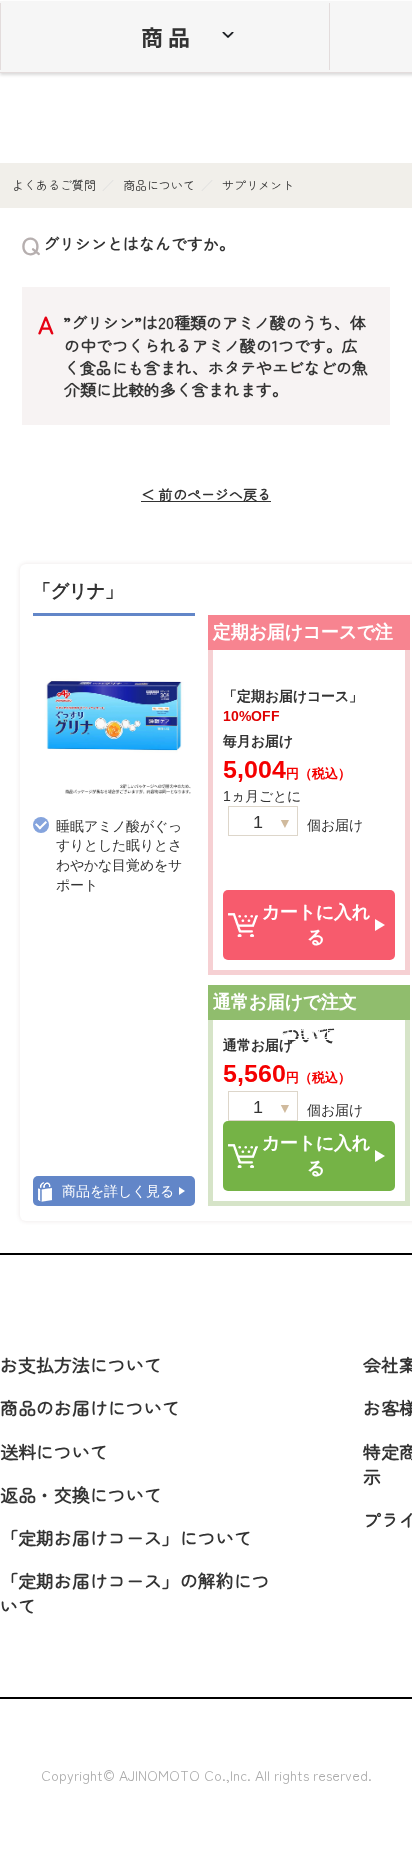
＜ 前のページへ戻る (206, 494)
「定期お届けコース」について (126, 1537)
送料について (54, 1451)
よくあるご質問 (54, 184)
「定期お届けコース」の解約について (135, 1592)
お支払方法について (81, 1364)
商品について (159, 184)
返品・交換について (81, 1494)
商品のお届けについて (90, 1407)
